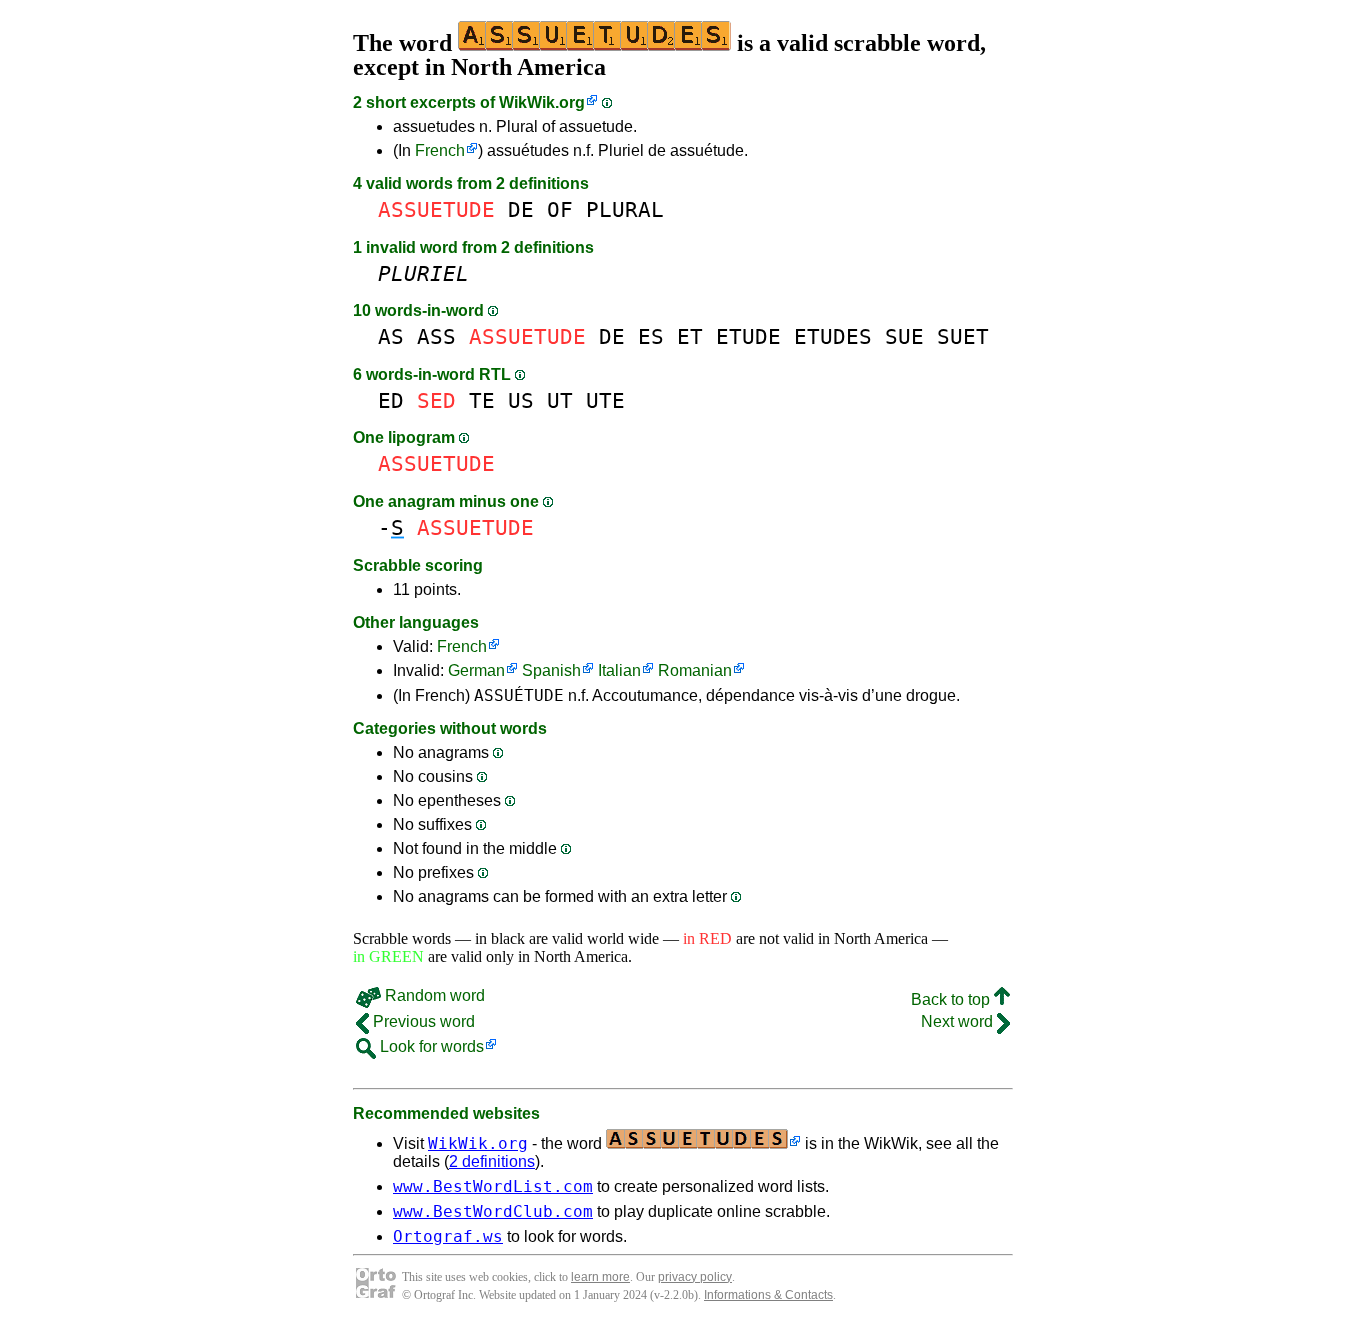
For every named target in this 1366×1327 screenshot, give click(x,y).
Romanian (695, 670)
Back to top (952, 999)
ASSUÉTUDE (519, 695)
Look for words (430, 1046)
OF (560, 209)
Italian (619, 670)
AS (391, 336)
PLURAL (625, 209)
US (521, 400)
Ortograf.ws (448, 1236)
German (476, 670)
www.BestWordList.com (493, 1186)
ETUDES (833, 336)
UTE (605, 400)
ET (690, 336)
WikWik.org (542, 102)
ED (391, 400)
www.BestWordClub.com (493, 1211)
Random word (433, 995)
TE (482, 400)
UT (560, 400)
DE (521, 209)
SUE (904, 336)
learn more (600, 1277)
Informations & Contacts (768, 1295)
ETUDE (748, 336)
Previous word (422, 1021)
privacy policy (695, 1277)
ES (651, 336)
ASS (436, 336)
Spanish (551, 670)
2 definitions (492, 1161)
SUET (963, 336)
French (440, 150)
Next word (959, 1021)
